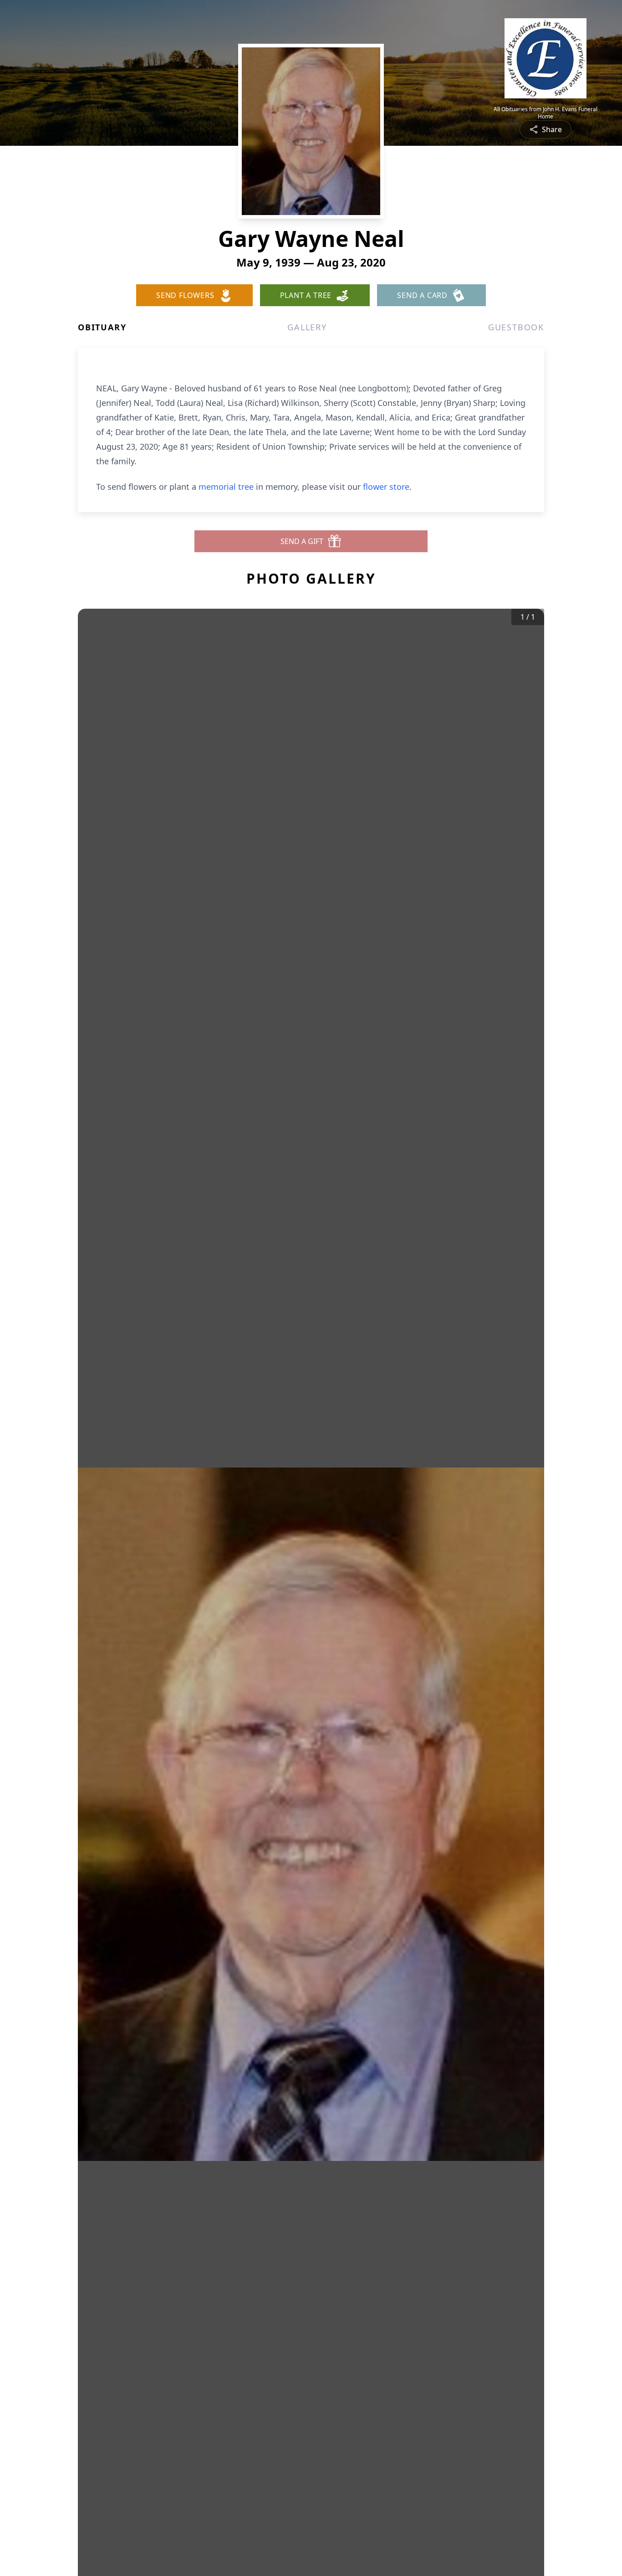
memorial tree (226, 487)
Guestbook (516, 327)
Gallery (307, 327)
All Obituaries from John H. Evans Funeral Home (546, 113)
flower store (386, 487)
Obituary (102, 327)
